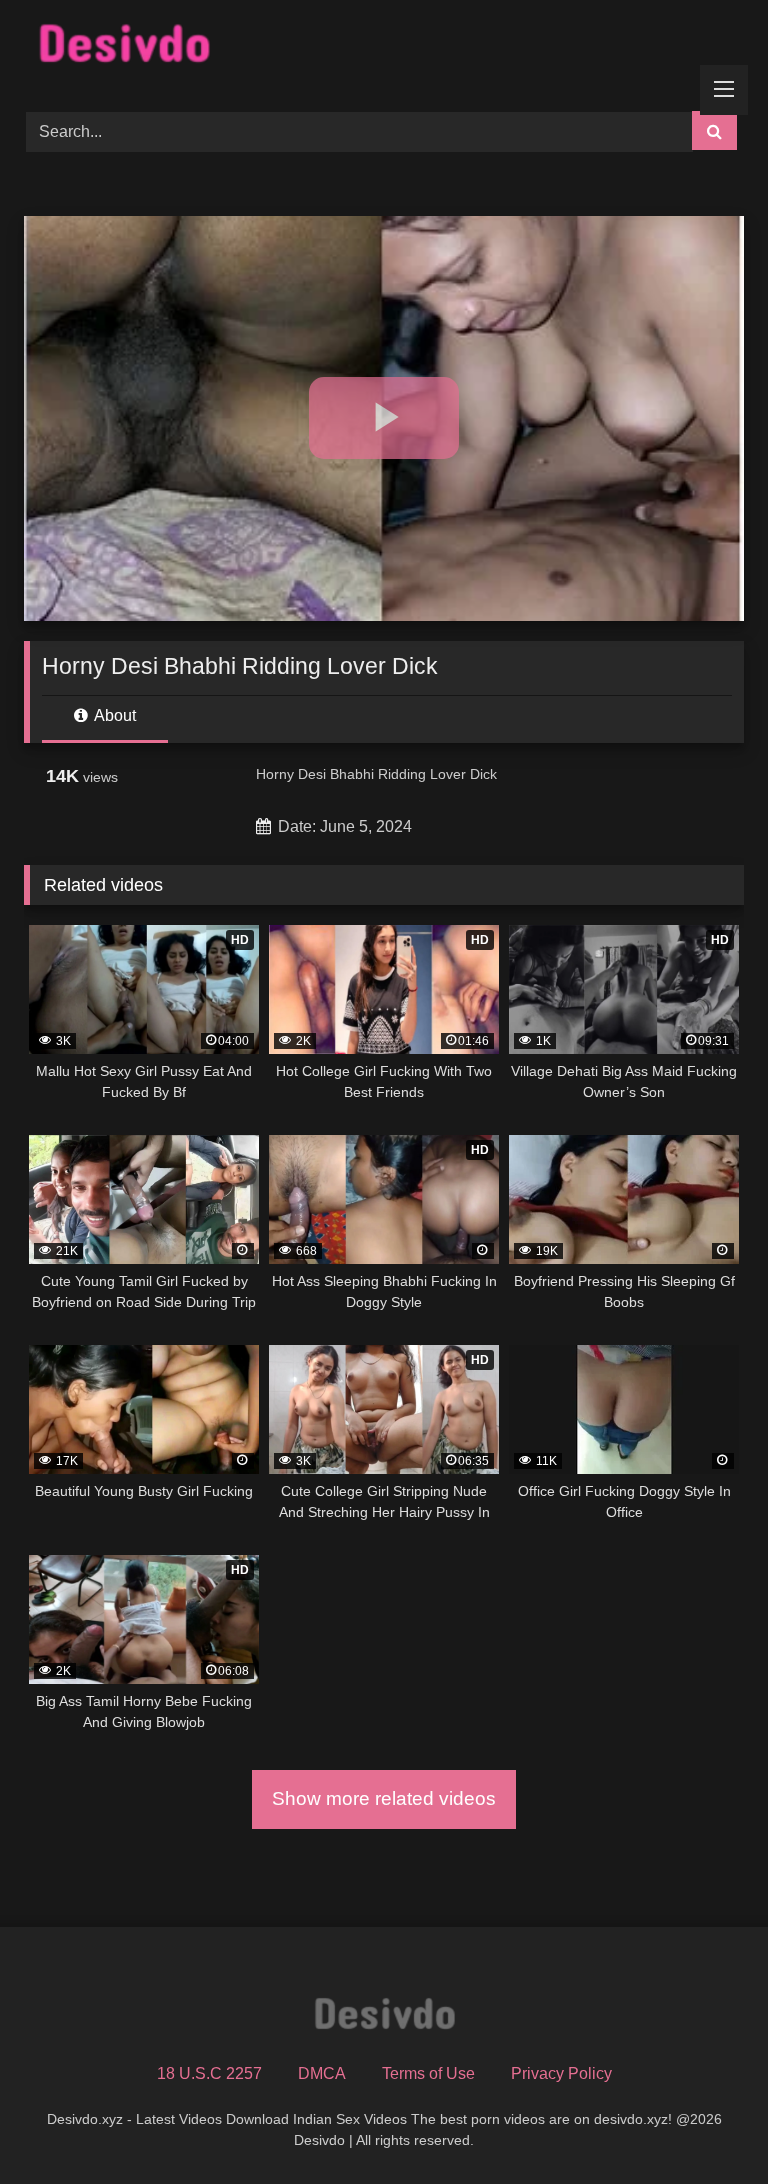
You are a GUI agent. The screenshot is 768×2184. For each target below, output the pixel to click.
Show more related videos (384, 1798)
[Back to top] (706, 2124)
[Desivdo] (384, 48)
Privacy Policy (561, 2073)
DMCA (322, 2073)
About (113, 715)
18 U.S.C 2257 (209, 2073)
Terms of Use (428, 2073)
